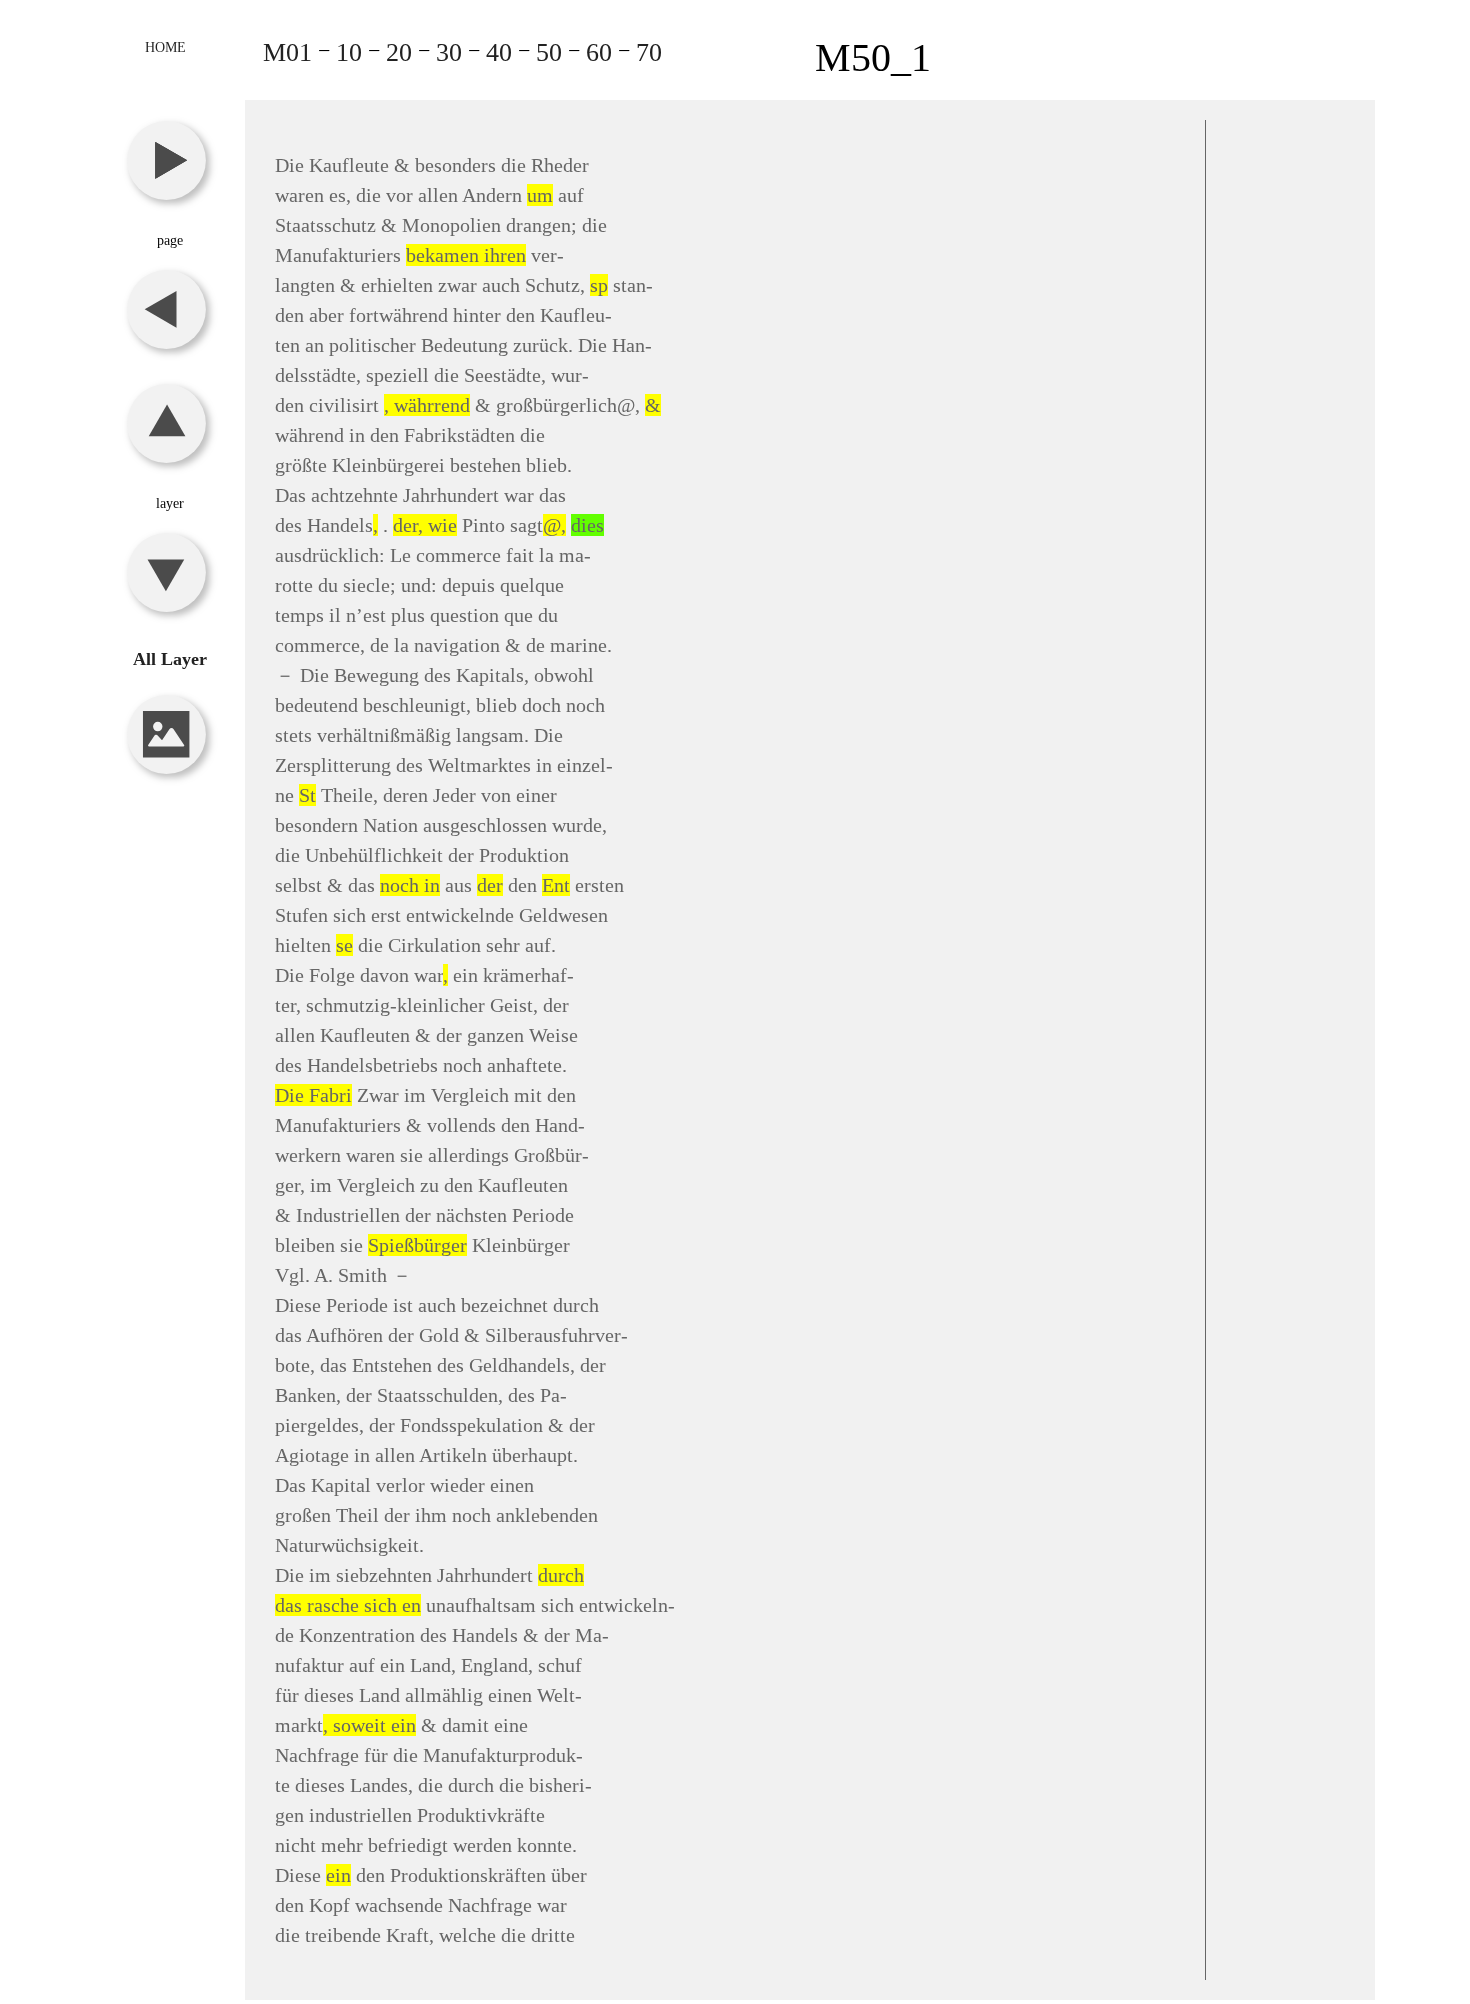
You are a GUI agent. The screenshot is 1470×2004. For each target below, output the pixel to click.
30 (449, 52)
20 (399, 52)
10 (349, 52)
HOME (165, 47)
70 (649, 52)
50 (549, 52)
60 (599, 52)
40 (499, 52)
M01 (287, 52)
